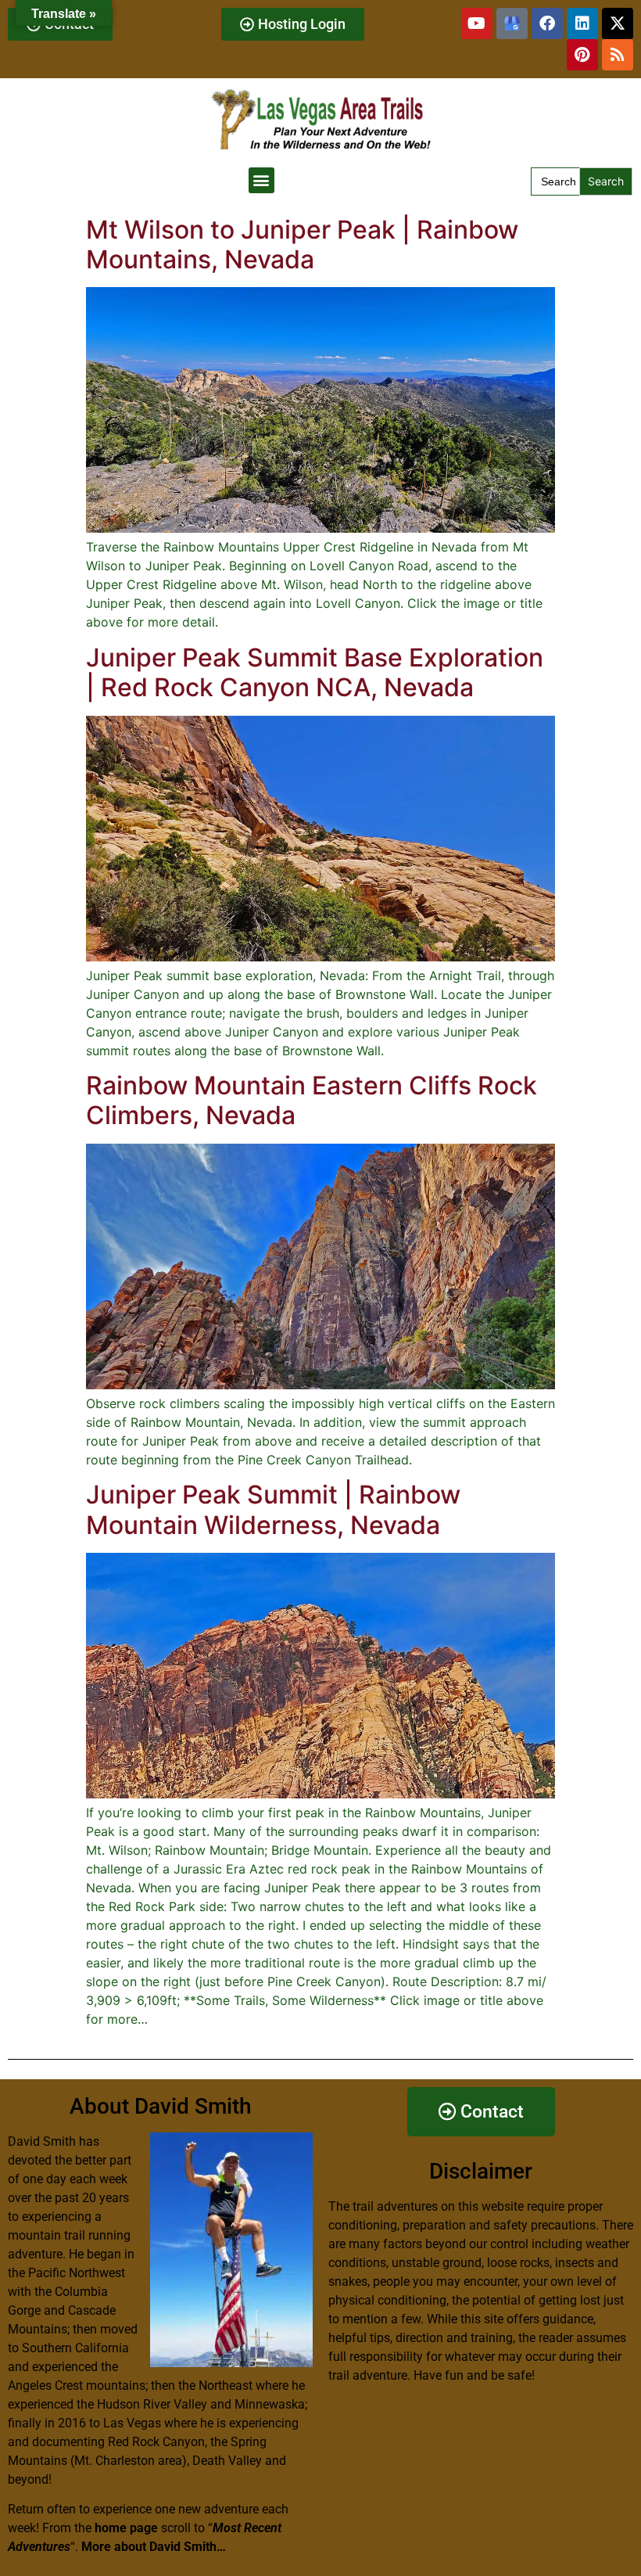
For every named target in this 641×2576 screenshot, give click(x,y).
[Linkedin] (582, 23)
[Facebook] (547, 23)
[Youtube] (477, 23)
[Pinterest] (582, 55)
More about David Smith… (154, 2547)
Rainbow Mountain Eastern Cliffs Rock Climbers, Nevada (312, 1100)
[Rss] (618, 55)
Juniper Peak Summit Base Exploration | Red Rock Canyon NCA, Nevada (315, 672)
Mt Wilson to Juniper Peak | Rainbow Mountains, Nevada (302, 244)
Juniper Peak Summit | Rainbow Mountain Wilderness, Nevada (273, 1509)
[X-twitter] (618, 23)
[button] (261, 180)
